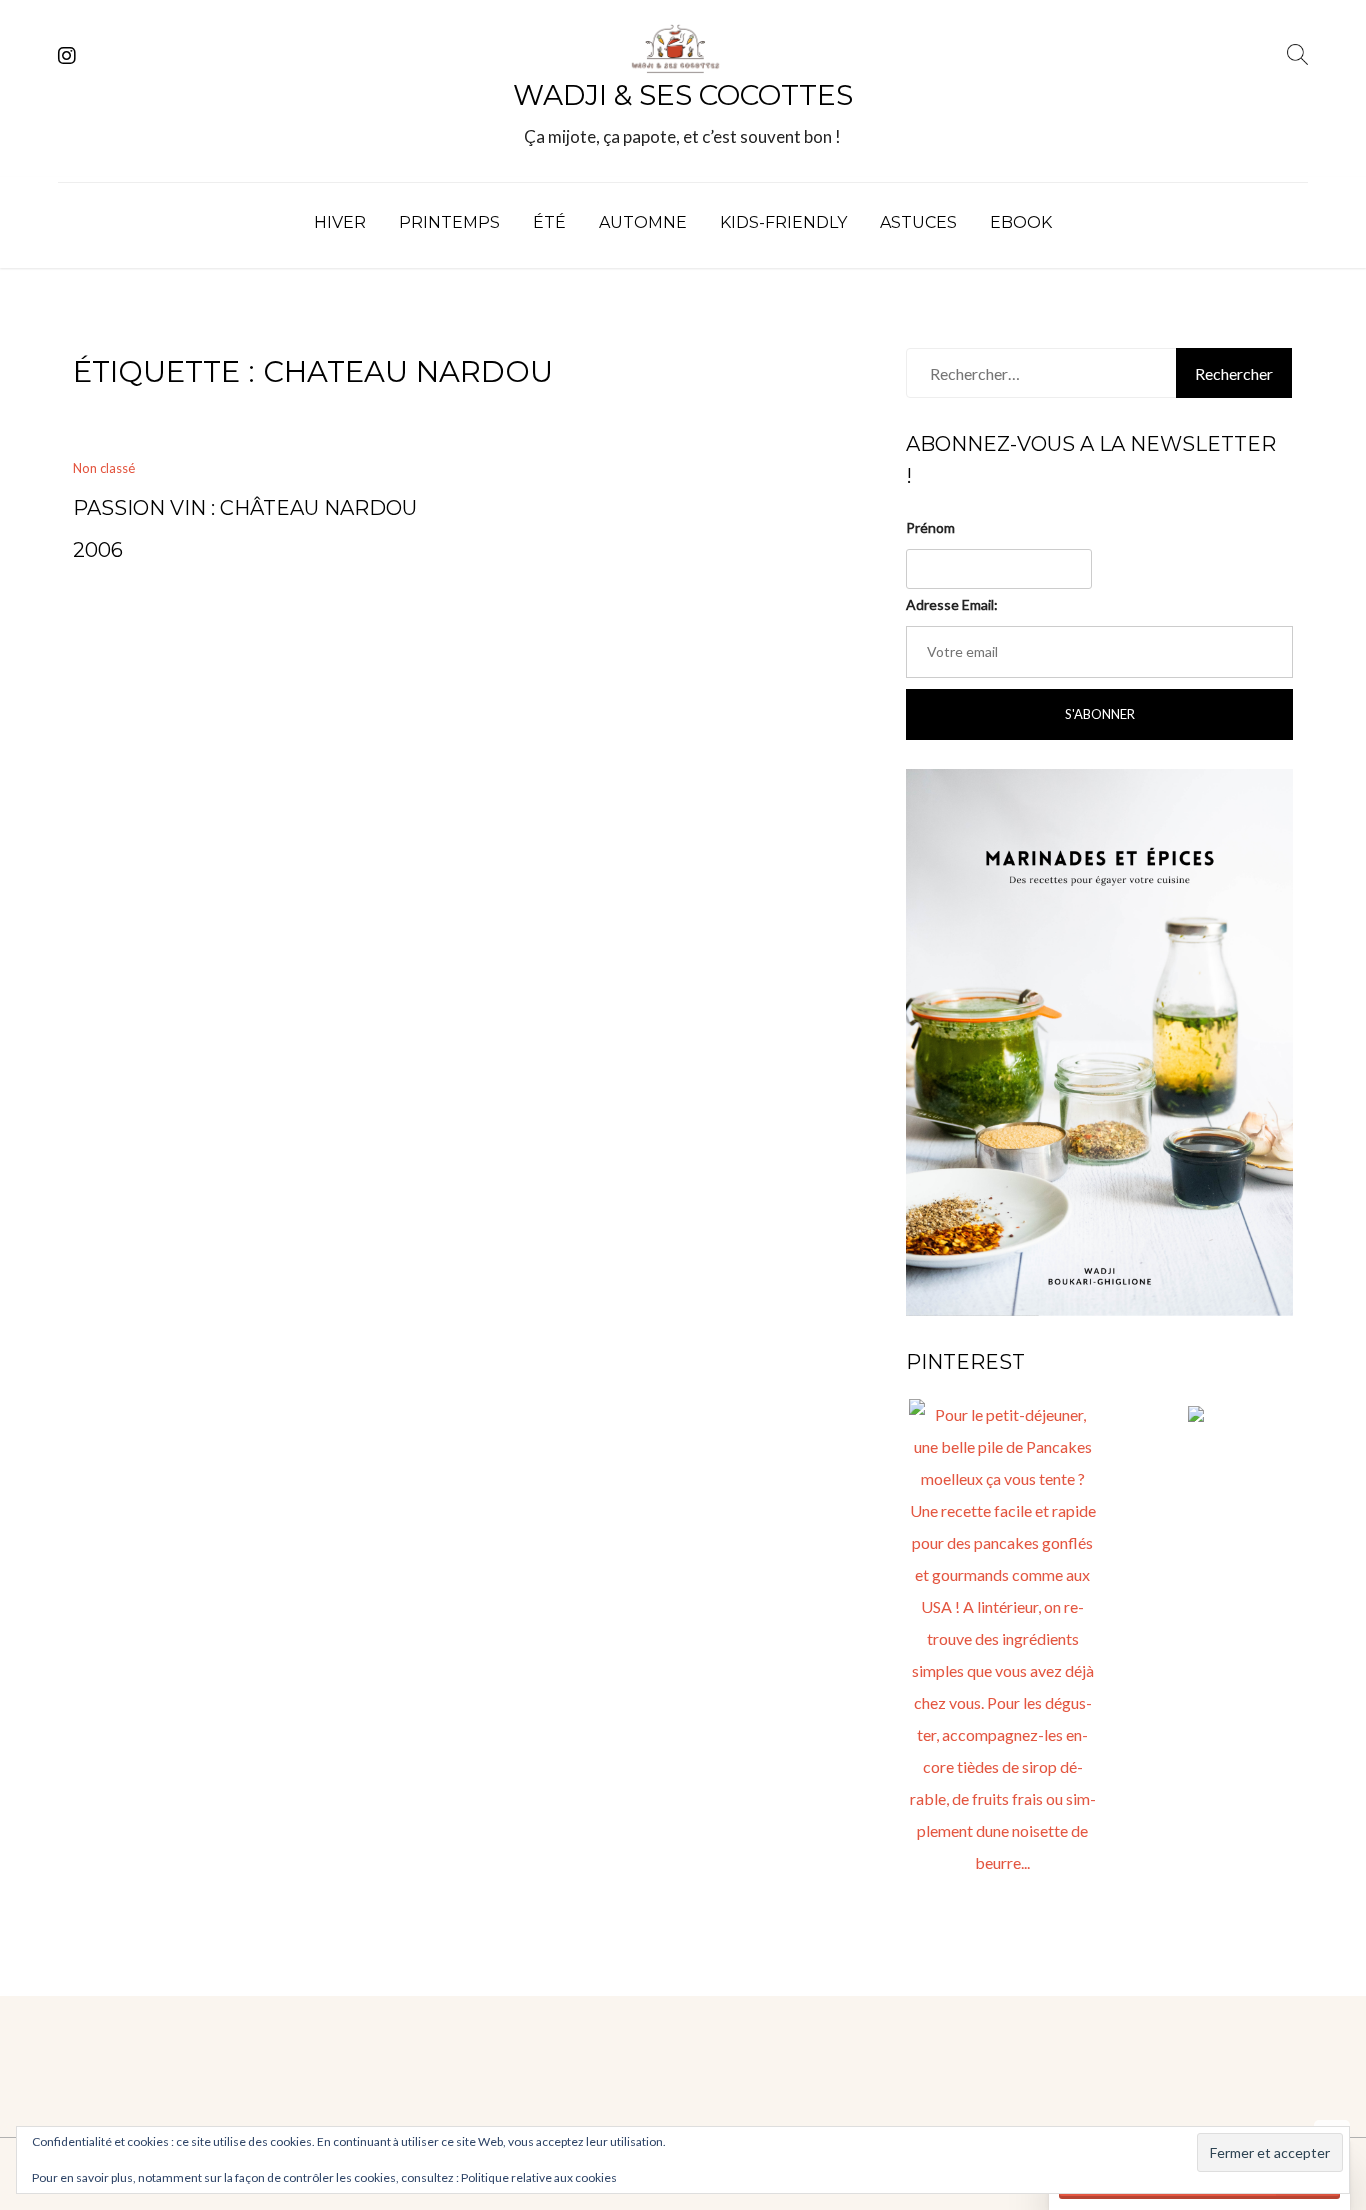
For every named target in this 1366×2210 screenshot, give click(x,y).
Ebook (1021, 222)
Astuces (918, 222)
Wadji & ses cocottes (683, 95)
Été (549, 222)
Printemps (449, 222)
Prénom (930, 527)
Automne (643, 222)
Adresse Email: (952, 604)
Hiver (340, 222)
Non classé (104, 468)
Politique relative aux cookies (539, 2177)
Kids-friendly (783, 222)
